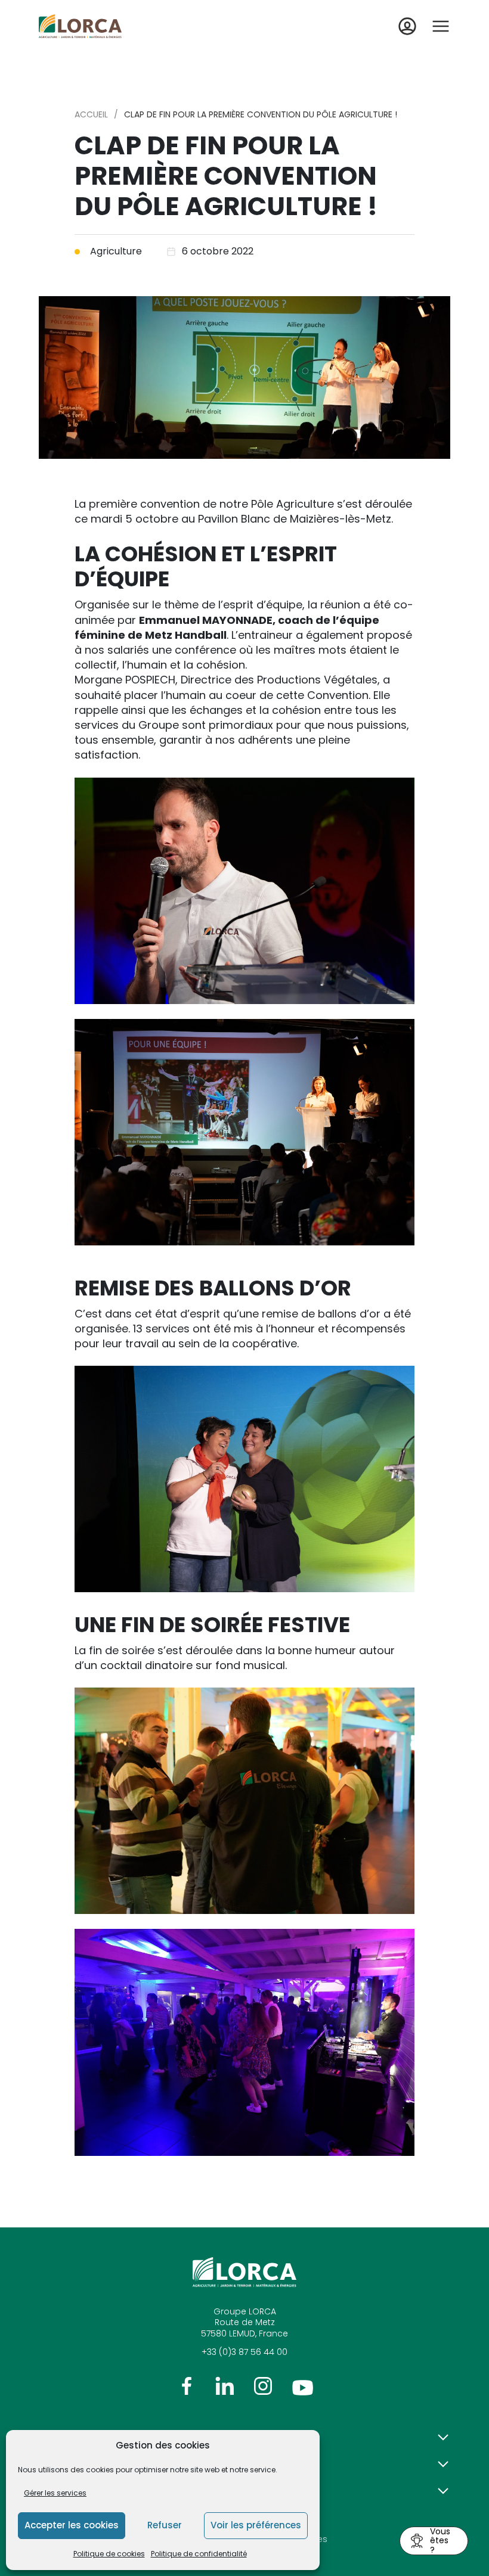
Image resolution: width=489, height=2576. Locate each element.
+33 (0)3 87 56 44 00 (244, 2352)
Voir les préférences (256, 2525)
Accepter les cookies (72, 2525)
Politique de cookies (109, 2554)
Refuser (165, 2525)
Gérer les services (55, 2493)
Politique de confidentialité (199, 2554)
